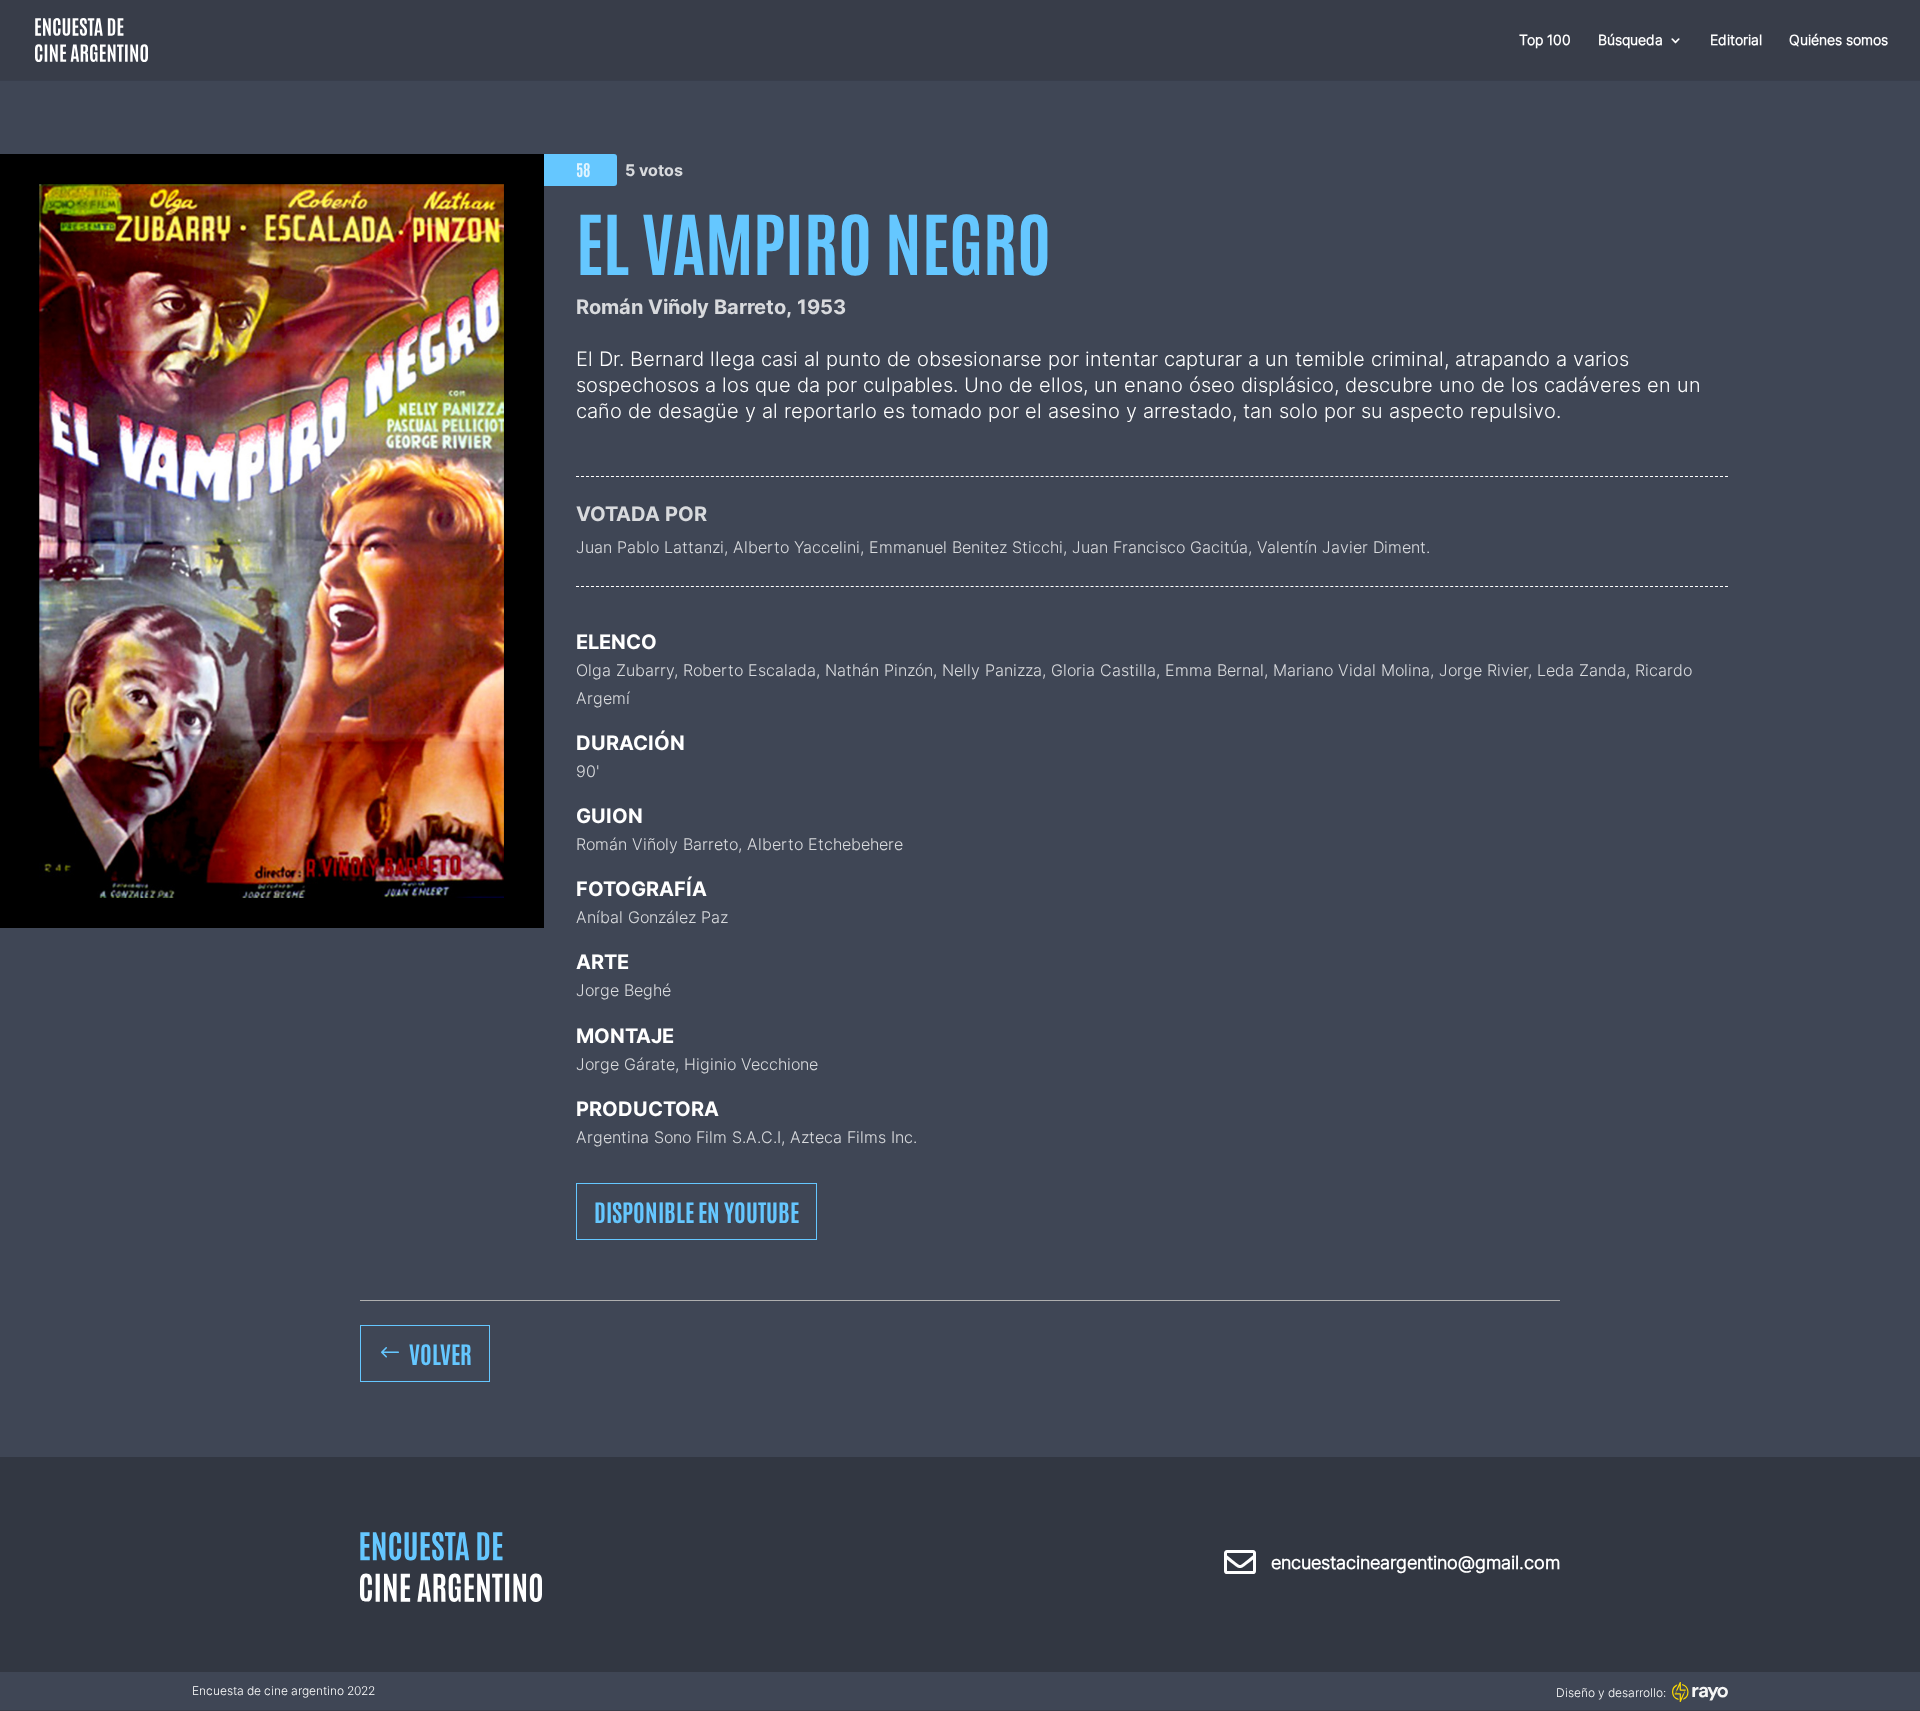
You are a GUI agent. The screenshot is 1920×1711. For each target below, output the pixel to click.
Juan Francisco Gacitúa (1160, 547)
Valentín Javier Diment (1341, 547)
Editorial (1736, 40)
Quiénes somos (1838, 40)
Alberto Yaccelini (796, 547)
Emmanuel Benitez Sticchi (966, 547)
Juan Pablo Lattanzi (650, 547)
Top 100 (1545, 40)
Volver (440, 1352)
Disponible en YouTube (696, 1210)
